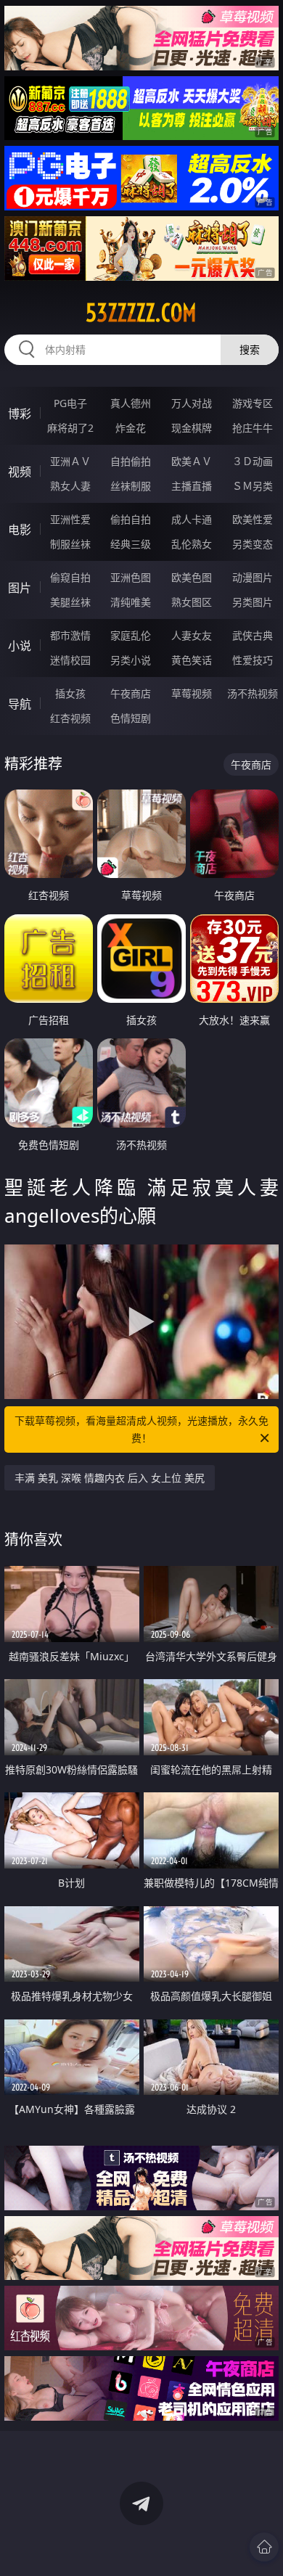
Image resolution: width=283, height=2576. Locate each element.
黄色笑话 (192, 660)
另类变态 (253, 544)
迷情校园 (70, 660)
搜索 (250, 349)
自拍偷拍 (131, 461)
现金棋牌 (192, 428)
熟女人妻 (70, 486)
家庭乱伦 (131, 635)
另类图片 (253, 602)
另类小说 (131, 660)
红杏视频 (70, 718)
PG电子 (70, 403)
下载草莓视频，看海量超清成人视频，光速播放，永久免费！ (141, 1429)
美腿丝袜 (70, 602)
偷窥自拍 (70, 577)
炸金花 (131, 428)
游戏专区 (253, 403)
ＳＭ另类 (253, 486)
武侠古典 (253, 635)
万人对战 (192, 403)
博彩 (20, 414)
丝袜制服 (131, 486)
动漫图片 (253, 577)
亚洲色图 (131, 577)
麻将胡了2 (70, 428)
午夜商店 (131, 693)
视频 (20, 472)
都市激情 (70, 635)
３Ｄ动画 (253, 461)
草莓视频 (192, 693)
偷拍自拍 (131, 519)
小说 (20, 646)
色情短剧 (131, 718)
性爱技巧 (253, 660)
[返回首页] (264, 2547)
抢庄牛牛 (253, 428)
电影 (20, 530)
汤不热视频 (253, 693)
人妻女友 (192, 635)
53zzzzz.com (141, 313)
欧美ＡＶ (192, 461)
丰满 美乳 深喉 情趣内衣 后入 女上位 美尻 (110, 1478)
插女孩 (70, 693)
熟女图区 (192, 602)
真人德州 (131, 403)
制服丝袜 (70, 544)
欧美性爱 (253, 519)
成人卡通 (192, 519)
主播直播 (192, 486)
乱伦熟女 (192, 544)
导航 (20, 704)
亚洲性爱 (70, 519)
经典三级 (131, 544)
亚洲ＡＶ (70, 461)
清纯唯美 (131, 602)
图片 (20, 588)
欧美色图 (192, 577)
